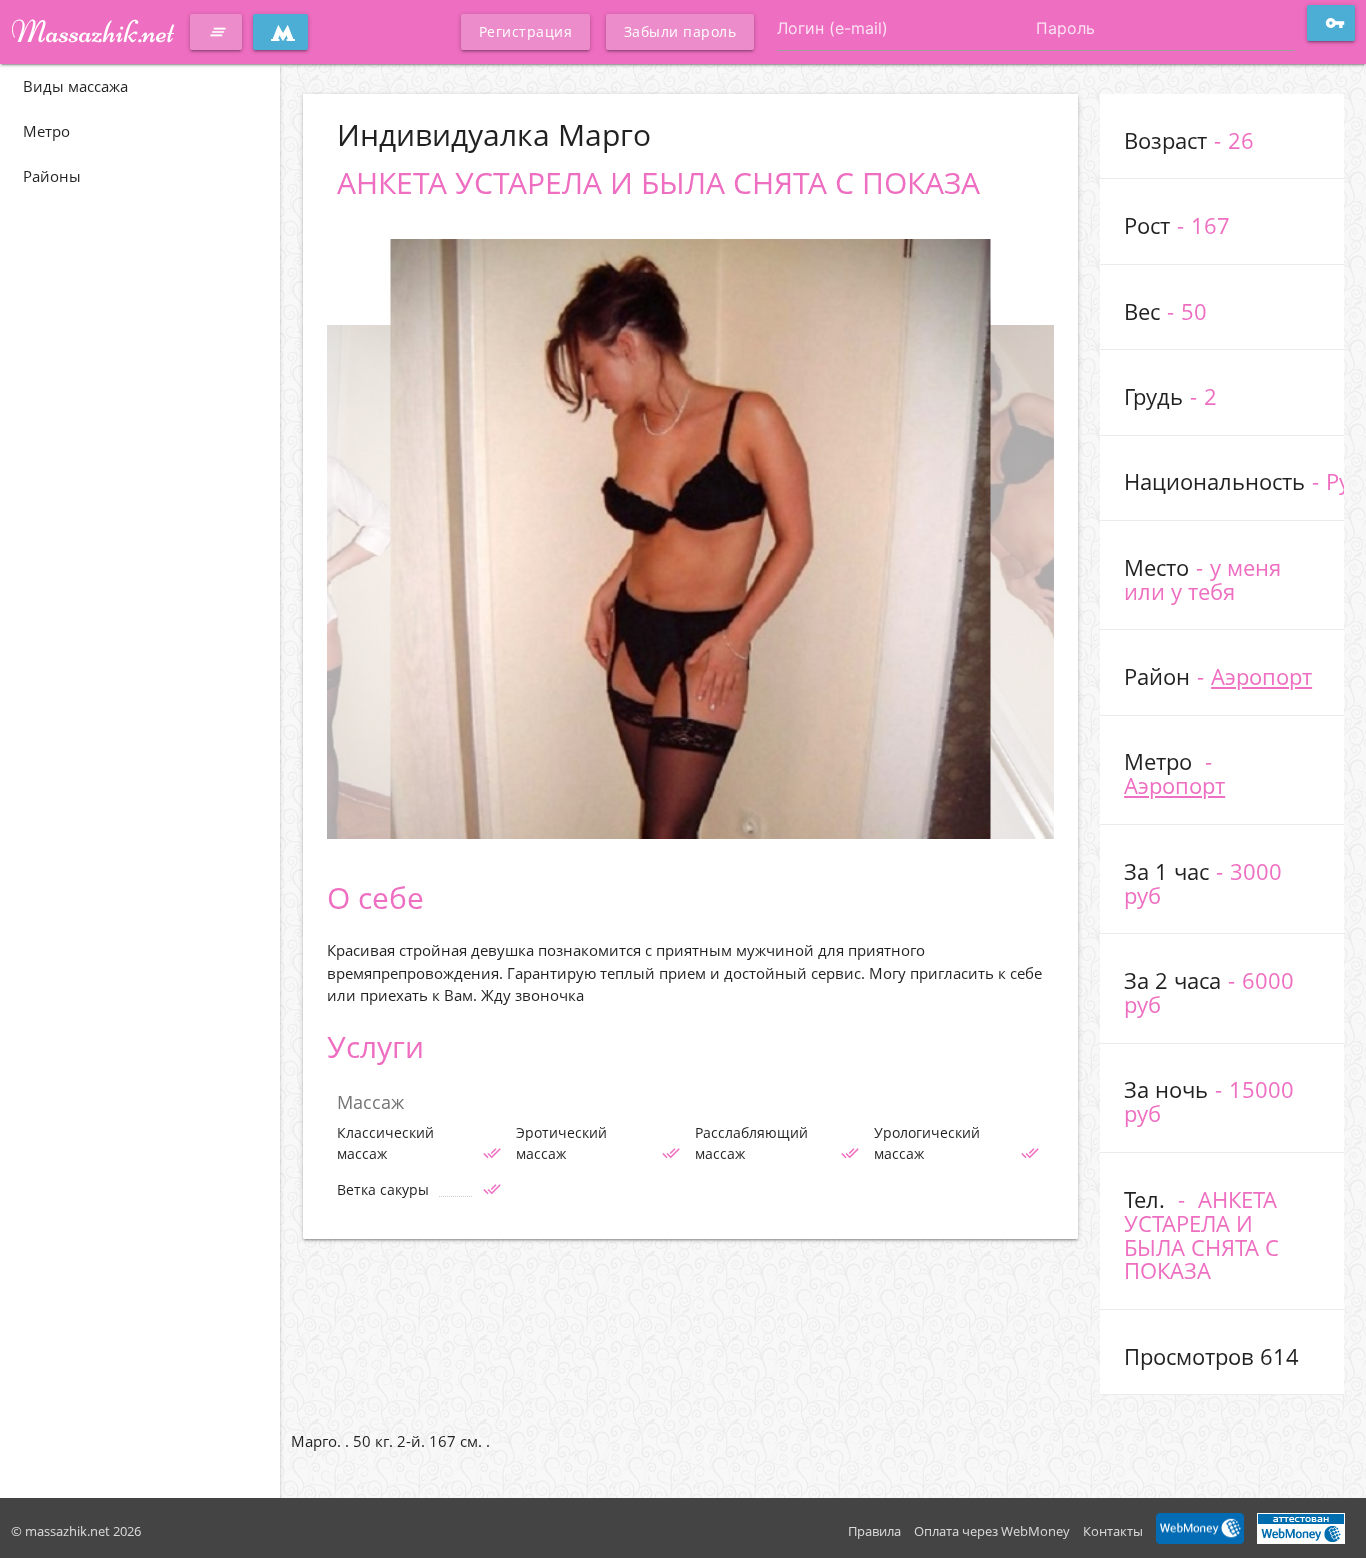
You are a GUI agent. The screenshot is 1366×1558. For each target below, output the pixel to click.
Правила (874, 1531)
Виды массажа (75, 86)
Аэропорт (1261, 676)
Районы (52, 176)
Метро (46, 131)
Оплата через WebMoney (992, 1531)
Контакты (1113, 1531)
